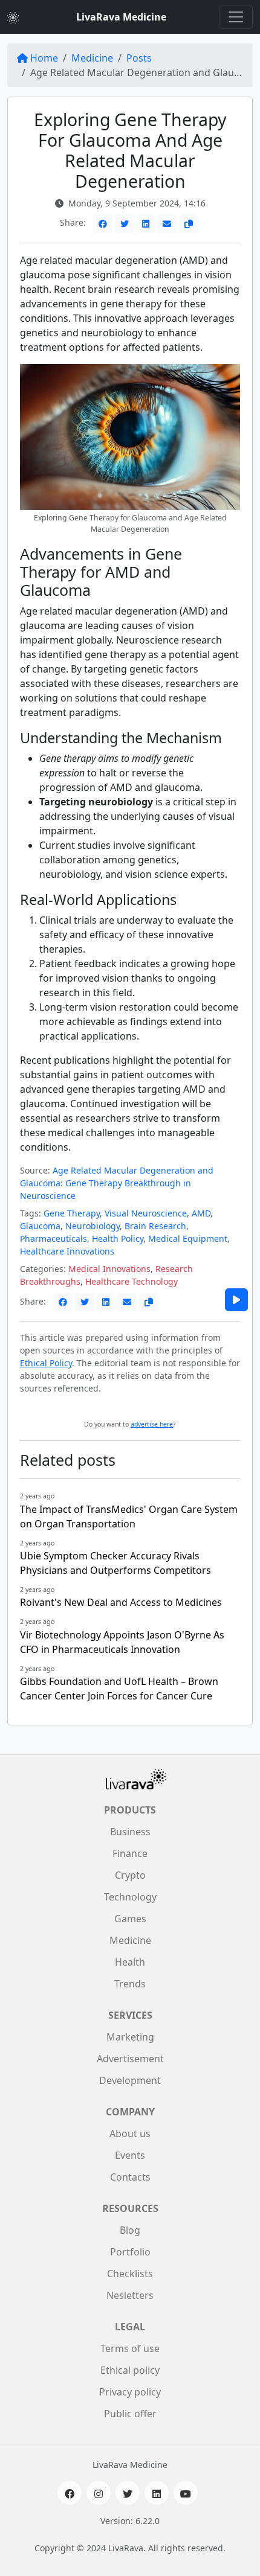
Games (130, 1919)
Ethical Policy (46, 1363)
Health (130, 1962)
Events (130, 2155)
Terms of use (130, 2348)
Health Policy (118, 1238)
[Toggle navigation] (236, 17)
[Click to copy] (189, 224)
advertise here (152, 1424)
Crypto (130, 1875)
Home (44, 58)
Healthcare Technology (132, 1281)
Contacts (130, 2177)
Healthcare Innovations (67, 1251)
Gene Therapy (72, 1213)
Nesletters (130, 2295)
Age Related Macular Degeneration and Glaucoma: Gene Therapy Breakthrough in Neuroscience (117, 1183)
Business (130, 1832)
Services (130, 2015)
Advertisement (130, 2059)
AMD (201, 1213)
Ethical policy (130, 2370)
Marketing (130, 2037)
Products (130, 1810)
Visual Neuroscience (146, 1213)
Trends (130, 1984)
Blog (130, 2230)
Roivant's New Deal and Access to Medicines (121, 1602)
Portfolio (130, 2252)
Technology (130, 1897)
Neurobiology (93, 1226)
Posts (139, 58)
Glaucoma (40, 1226)
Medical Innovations (109, 1269)
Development (130, 2080)
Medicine (92, 58)
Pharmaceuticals (54, 1238)
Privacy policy (130, 2392)
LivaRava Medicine (121, 17)
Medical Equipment (188, 1238)
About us (130, 2133)
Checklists (130, 2274)
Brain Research (155, 1226)
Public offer (130, 2414)
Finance (130, 1853)
